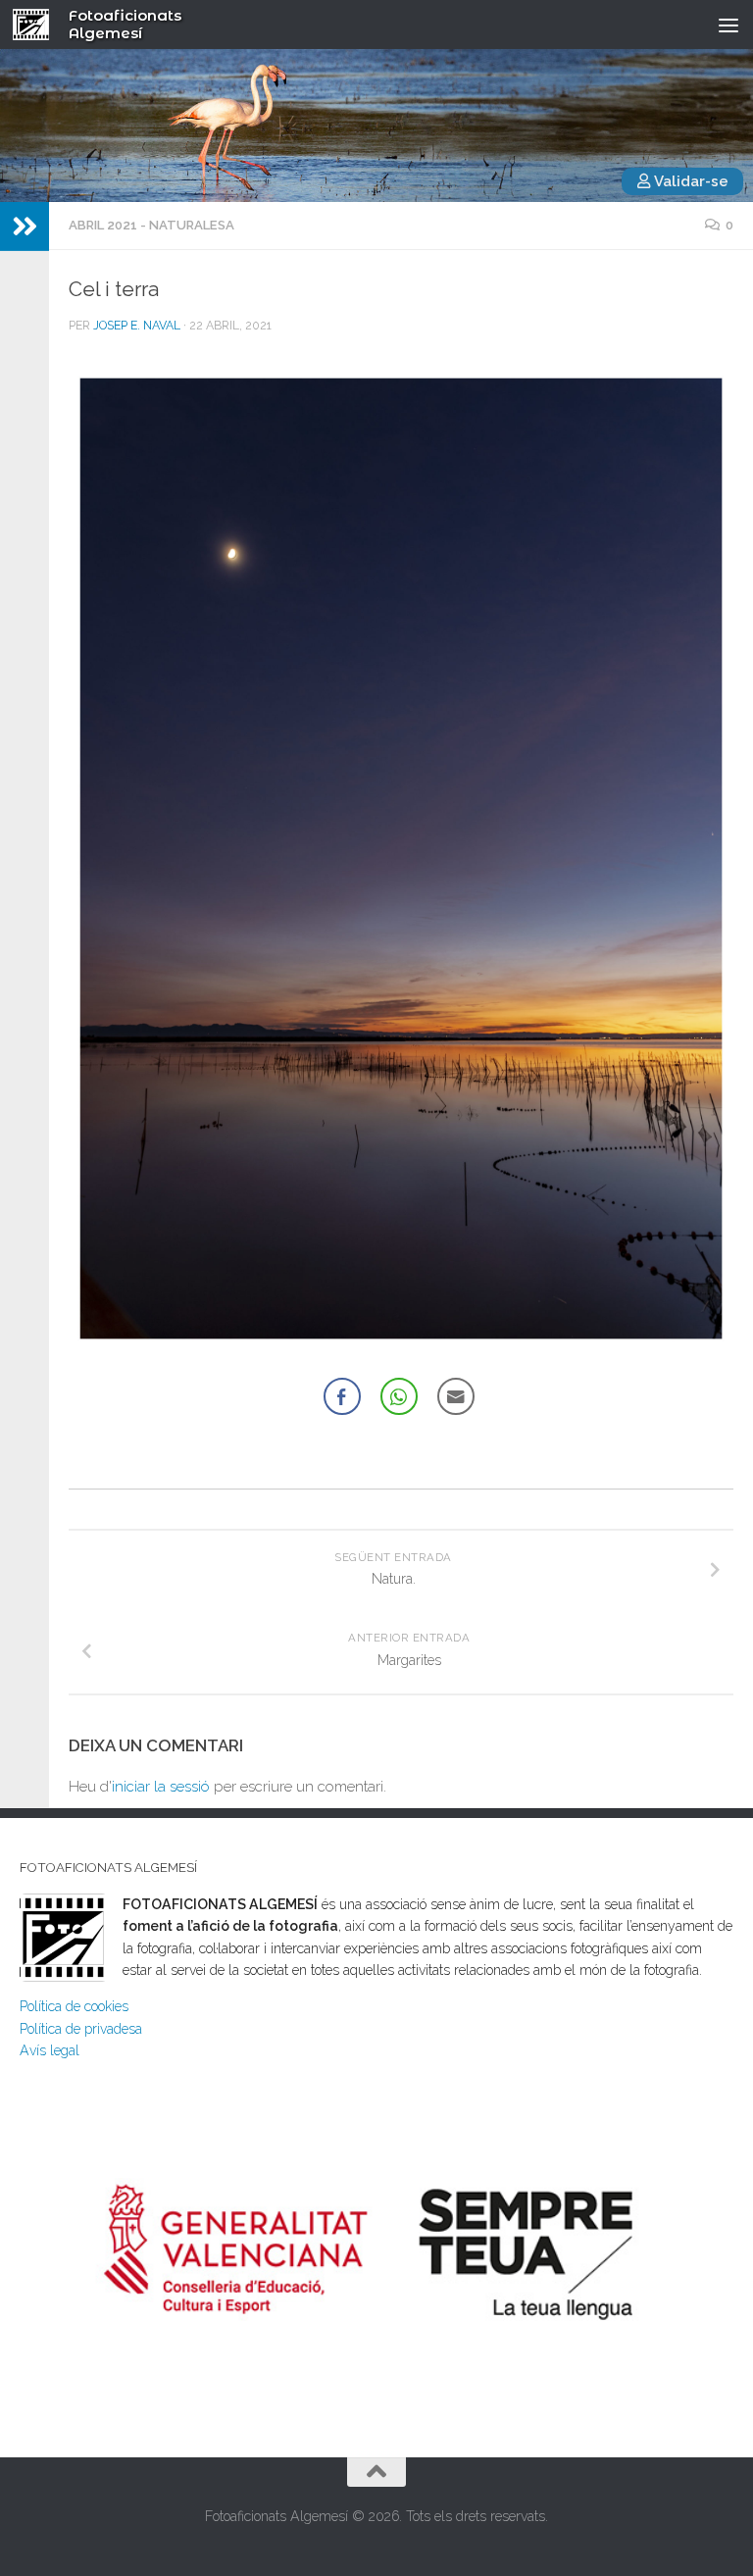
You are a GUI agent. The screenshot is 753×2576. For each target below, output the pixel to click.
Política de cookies (74, 2006)
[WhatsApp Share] (399, 1396)
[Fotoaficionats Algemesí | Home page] (37, 25)
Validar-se (690, 181)
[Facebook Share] (342, 1396)
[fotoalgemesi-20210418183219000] (401, 859)
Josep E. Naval (137, 326)
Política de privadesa (81, 2029)
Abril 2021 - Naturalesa (151, 225)
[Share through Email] (456, 1396)
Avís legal (50, 2050)
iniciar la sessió (161, 1787)
